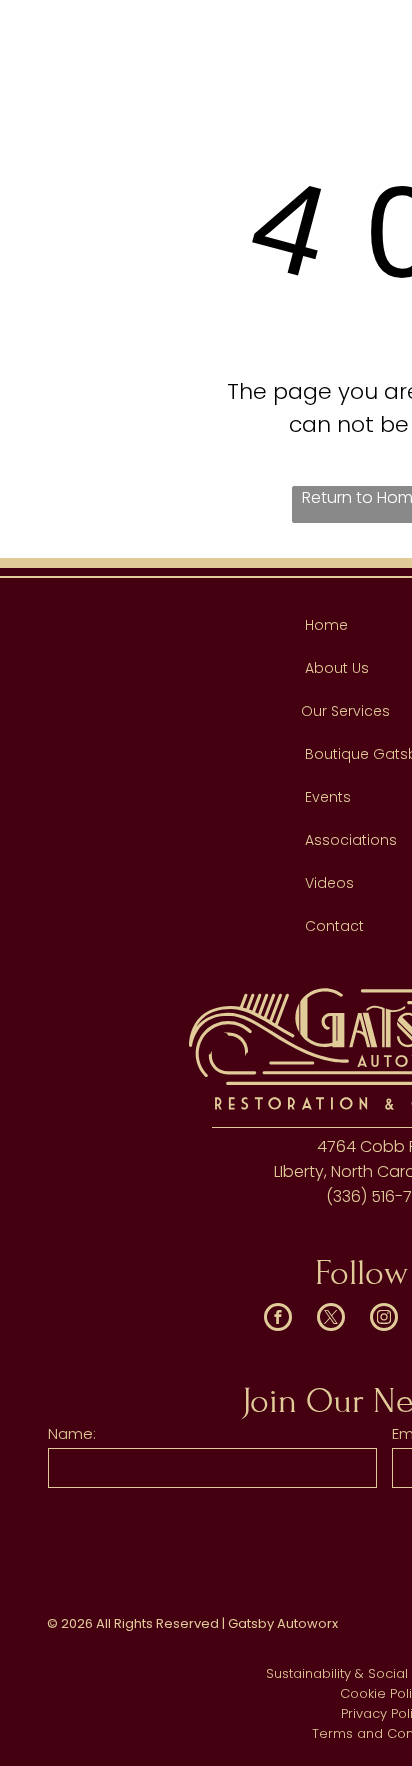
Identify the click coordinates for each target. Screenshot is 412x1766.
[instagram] (384, 1319)
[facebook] (278, 1319)
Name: (72, 1433)
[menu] (382, 30)
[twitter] (331, 1319)
